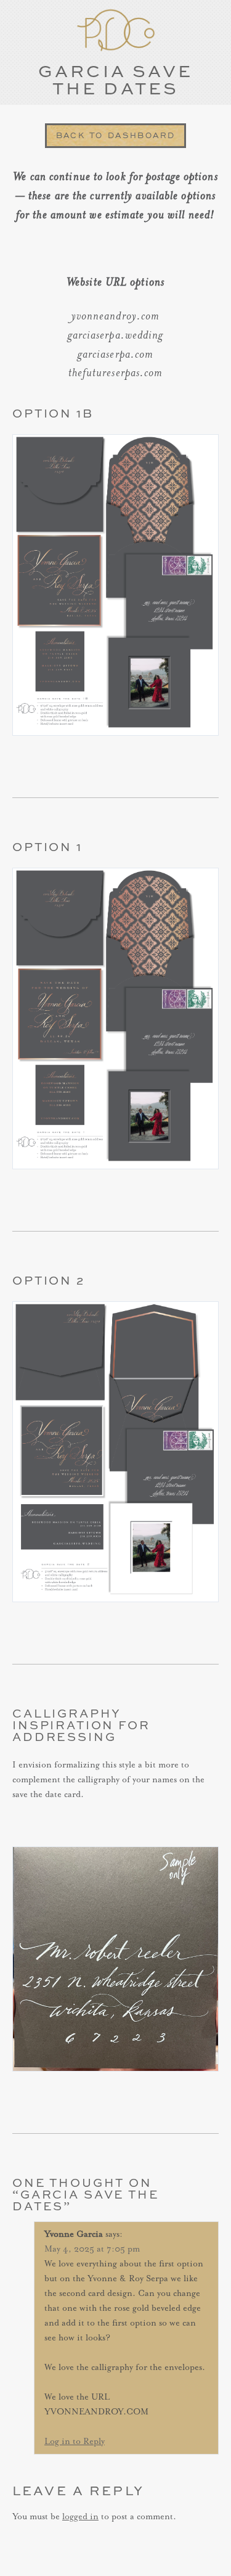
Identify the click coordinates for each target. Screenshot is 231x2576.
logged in (80, 2517)
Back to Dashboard (116, 135)
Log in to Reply (75, 2442)
